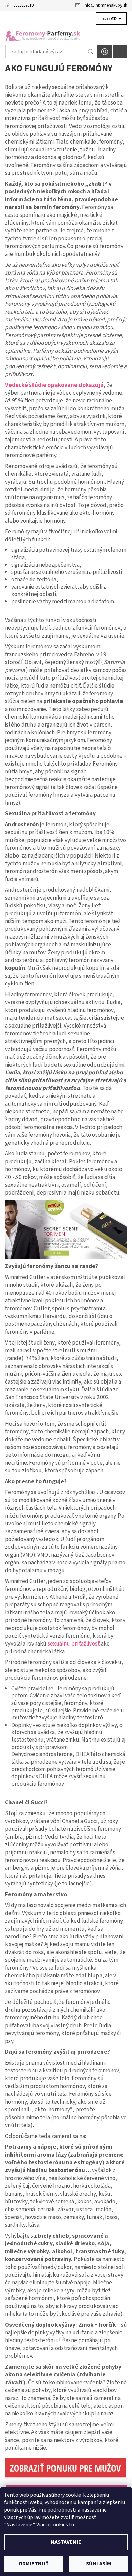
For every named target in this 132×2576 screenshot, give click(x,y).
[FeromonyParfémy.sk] (66, 33)
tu (72, 2525)
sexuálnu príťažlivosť (74, 1644)
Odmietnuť (34, 2564)
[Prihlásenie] (105, 52)
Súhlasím (98, 2564)
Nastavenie (66, 2542)
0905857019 (23, 5)
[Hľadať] (91, 52)
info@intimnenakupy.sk (105, 5)
